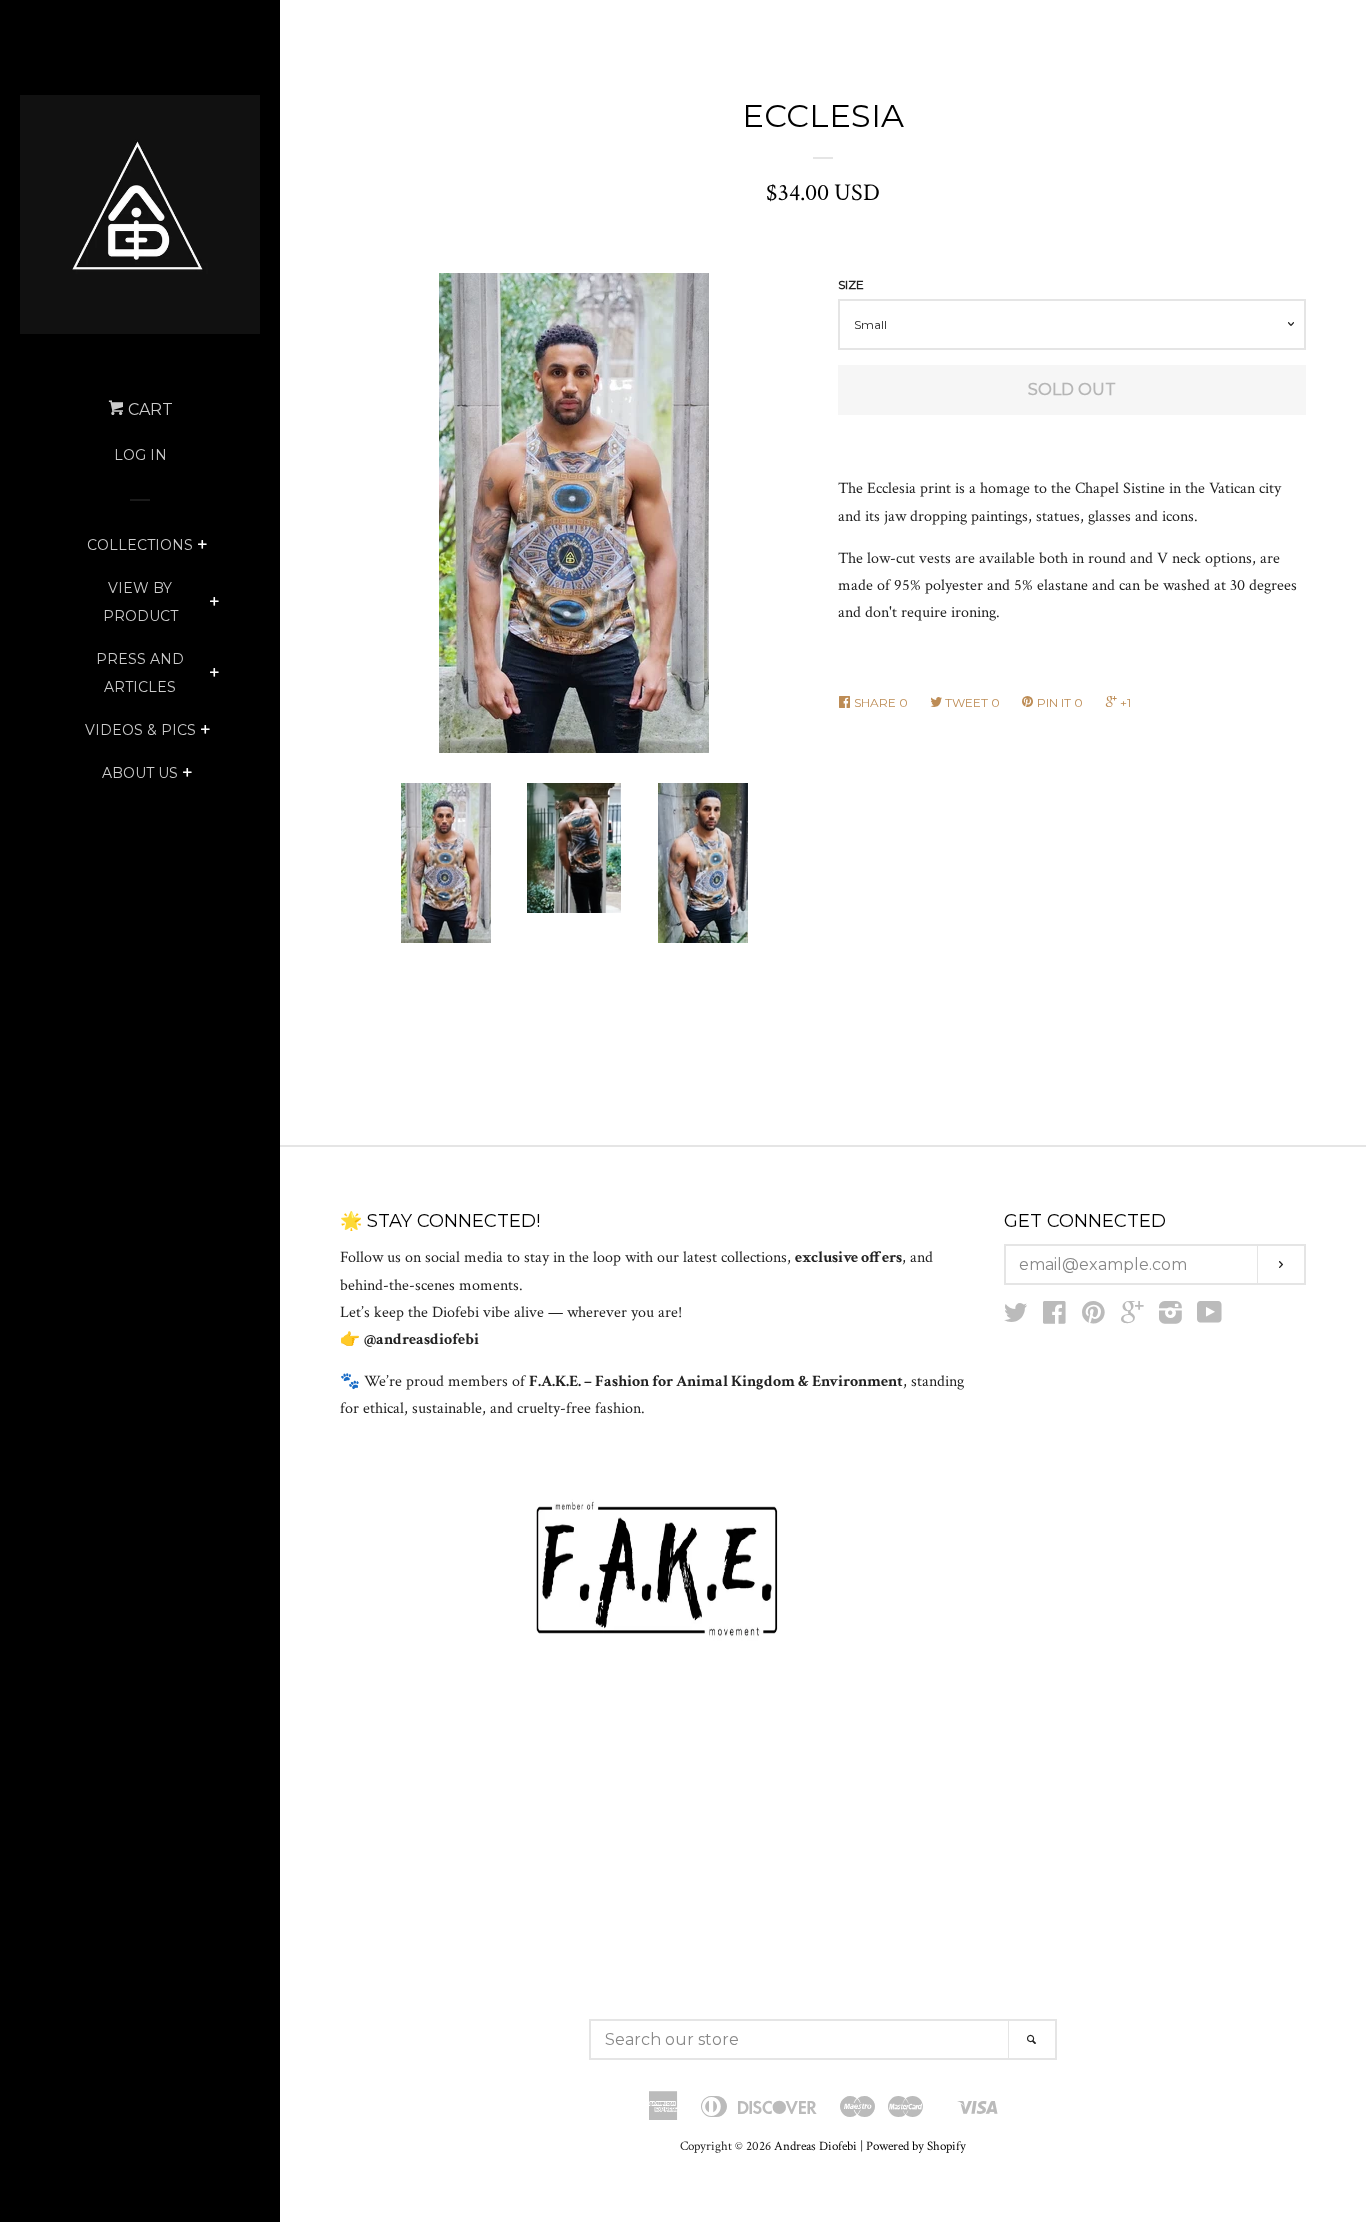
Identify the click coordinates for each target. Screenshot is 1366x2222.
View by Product (140, 602)
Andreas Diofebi (815, 2146)
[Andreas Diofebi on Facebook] (1054, 1317)
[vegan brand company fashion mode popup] (657, 1570)
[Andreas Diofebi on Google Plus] (1132, 1317)
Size (851, 284)
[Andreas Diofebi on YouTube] (1209, 1317)
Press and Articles (140, 673)
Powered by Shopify (916, 2146)
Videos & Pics (140, 730)
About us (140, 773)
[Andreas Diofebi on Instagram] (1170, 1317)
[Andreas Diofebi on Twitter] (1016, 1317)
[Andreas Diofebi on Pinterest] (1093, 1317)
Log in (140, 455)
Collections (140, 545)
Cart (148, 409)
